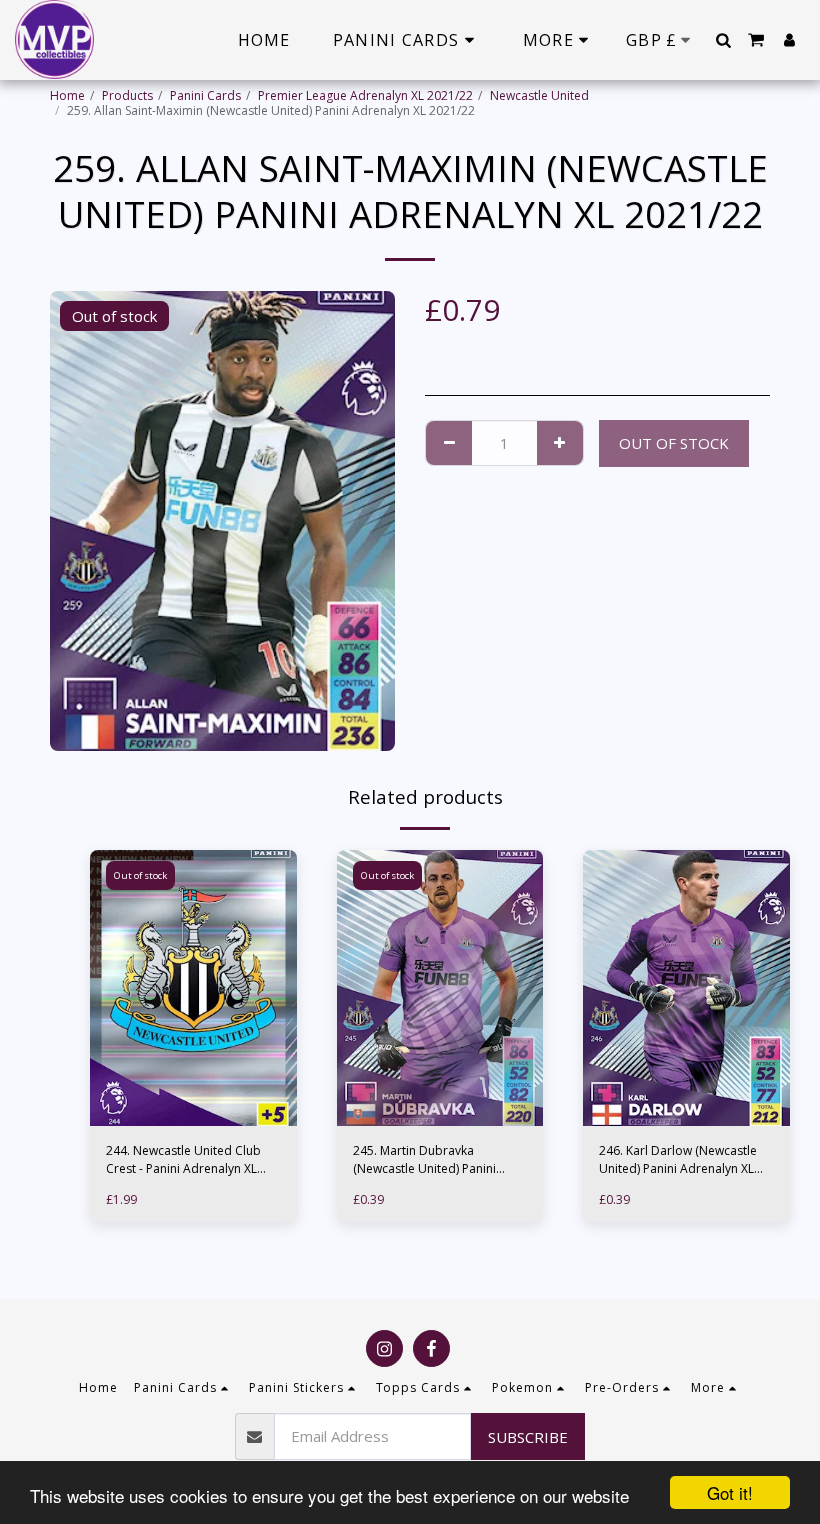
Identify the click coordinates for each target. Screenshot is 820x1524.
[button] (723, 40)
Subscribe (528, 1437)
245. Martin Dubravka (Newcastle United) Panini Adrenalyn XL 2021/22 (424, 1160)
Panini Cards (205, 95)
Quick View (193, 1090)
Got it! (730, 1492)
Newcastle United (539, 95)
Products (127, 95)
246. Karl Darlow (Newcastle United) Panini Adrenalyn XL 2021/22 (678, 1160)
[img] (193, 988)
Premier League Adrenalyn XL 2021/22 (365, 95)
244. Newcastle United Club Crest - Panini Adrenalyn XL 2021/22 (183, 1160)
